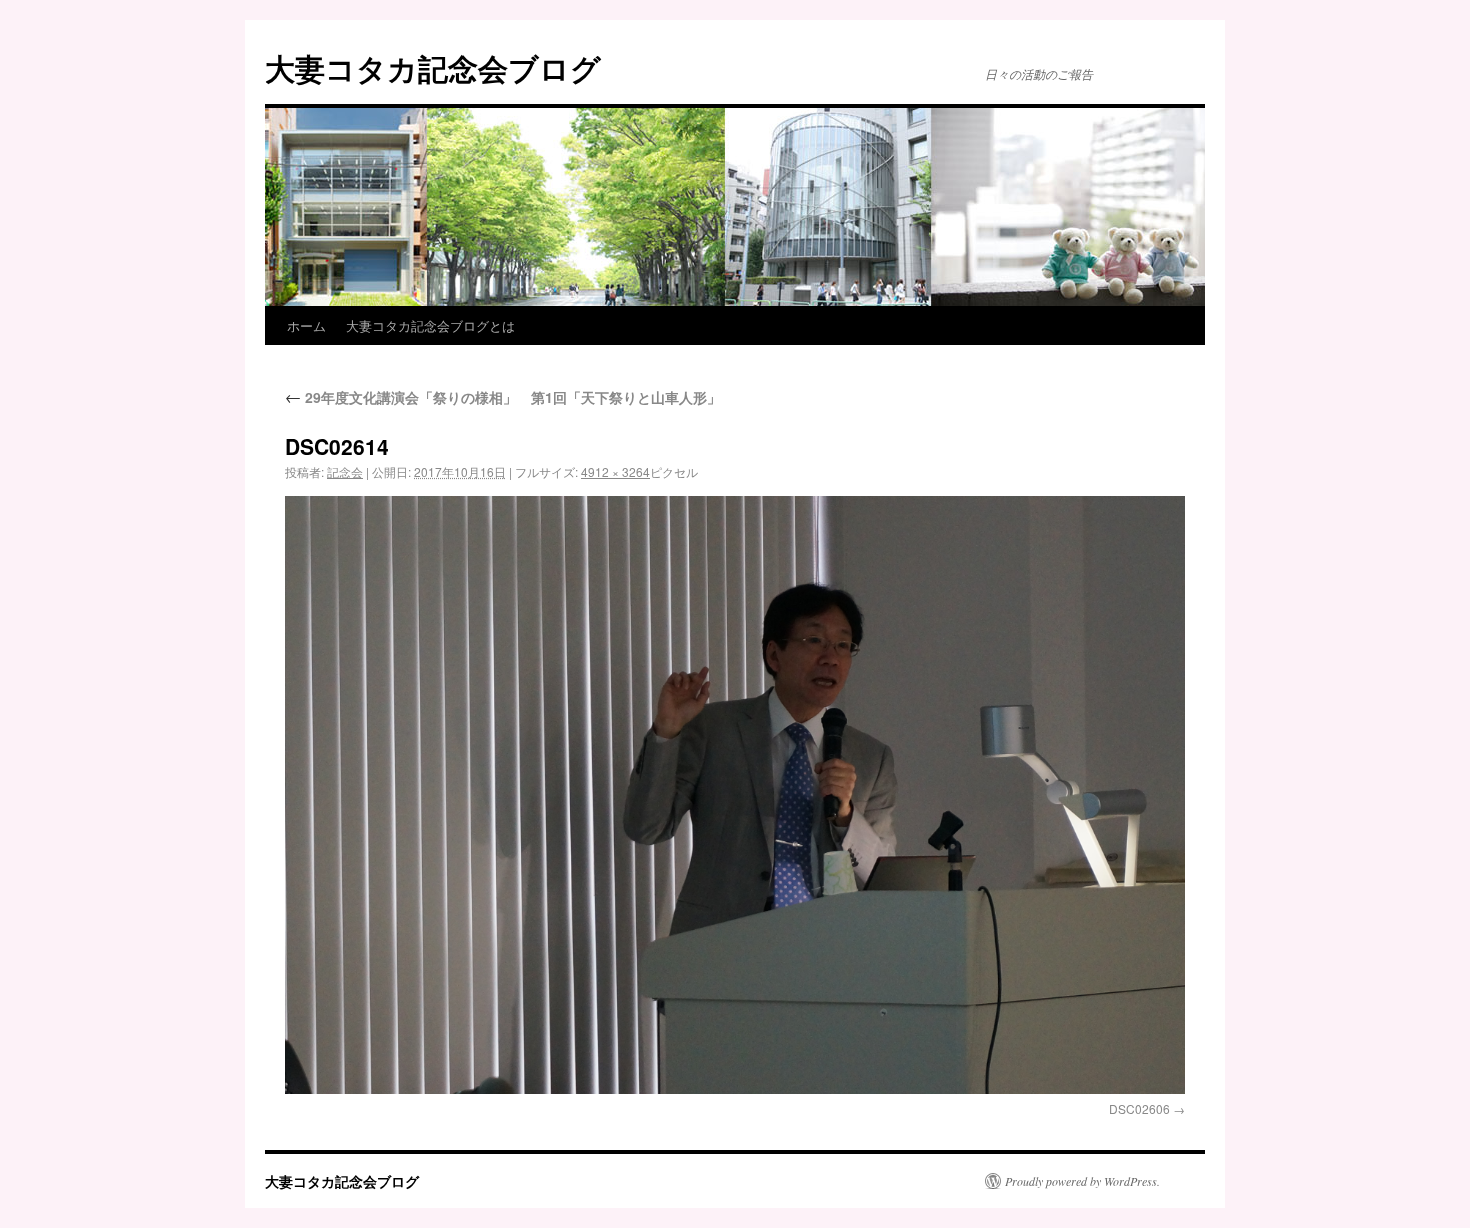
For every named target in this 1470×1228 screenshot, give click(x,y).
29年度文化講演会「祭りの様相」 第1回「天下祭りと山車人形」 (503, 397)
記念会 (345, 471)
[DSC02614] (735, 795)
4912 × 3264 (615, 471)
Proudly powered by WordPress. (1082, 1181)
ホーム (306, 325)
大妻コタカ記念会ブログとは (430, 325)
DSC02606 (1139, 1108)
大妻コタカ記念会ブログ (433, 67)
